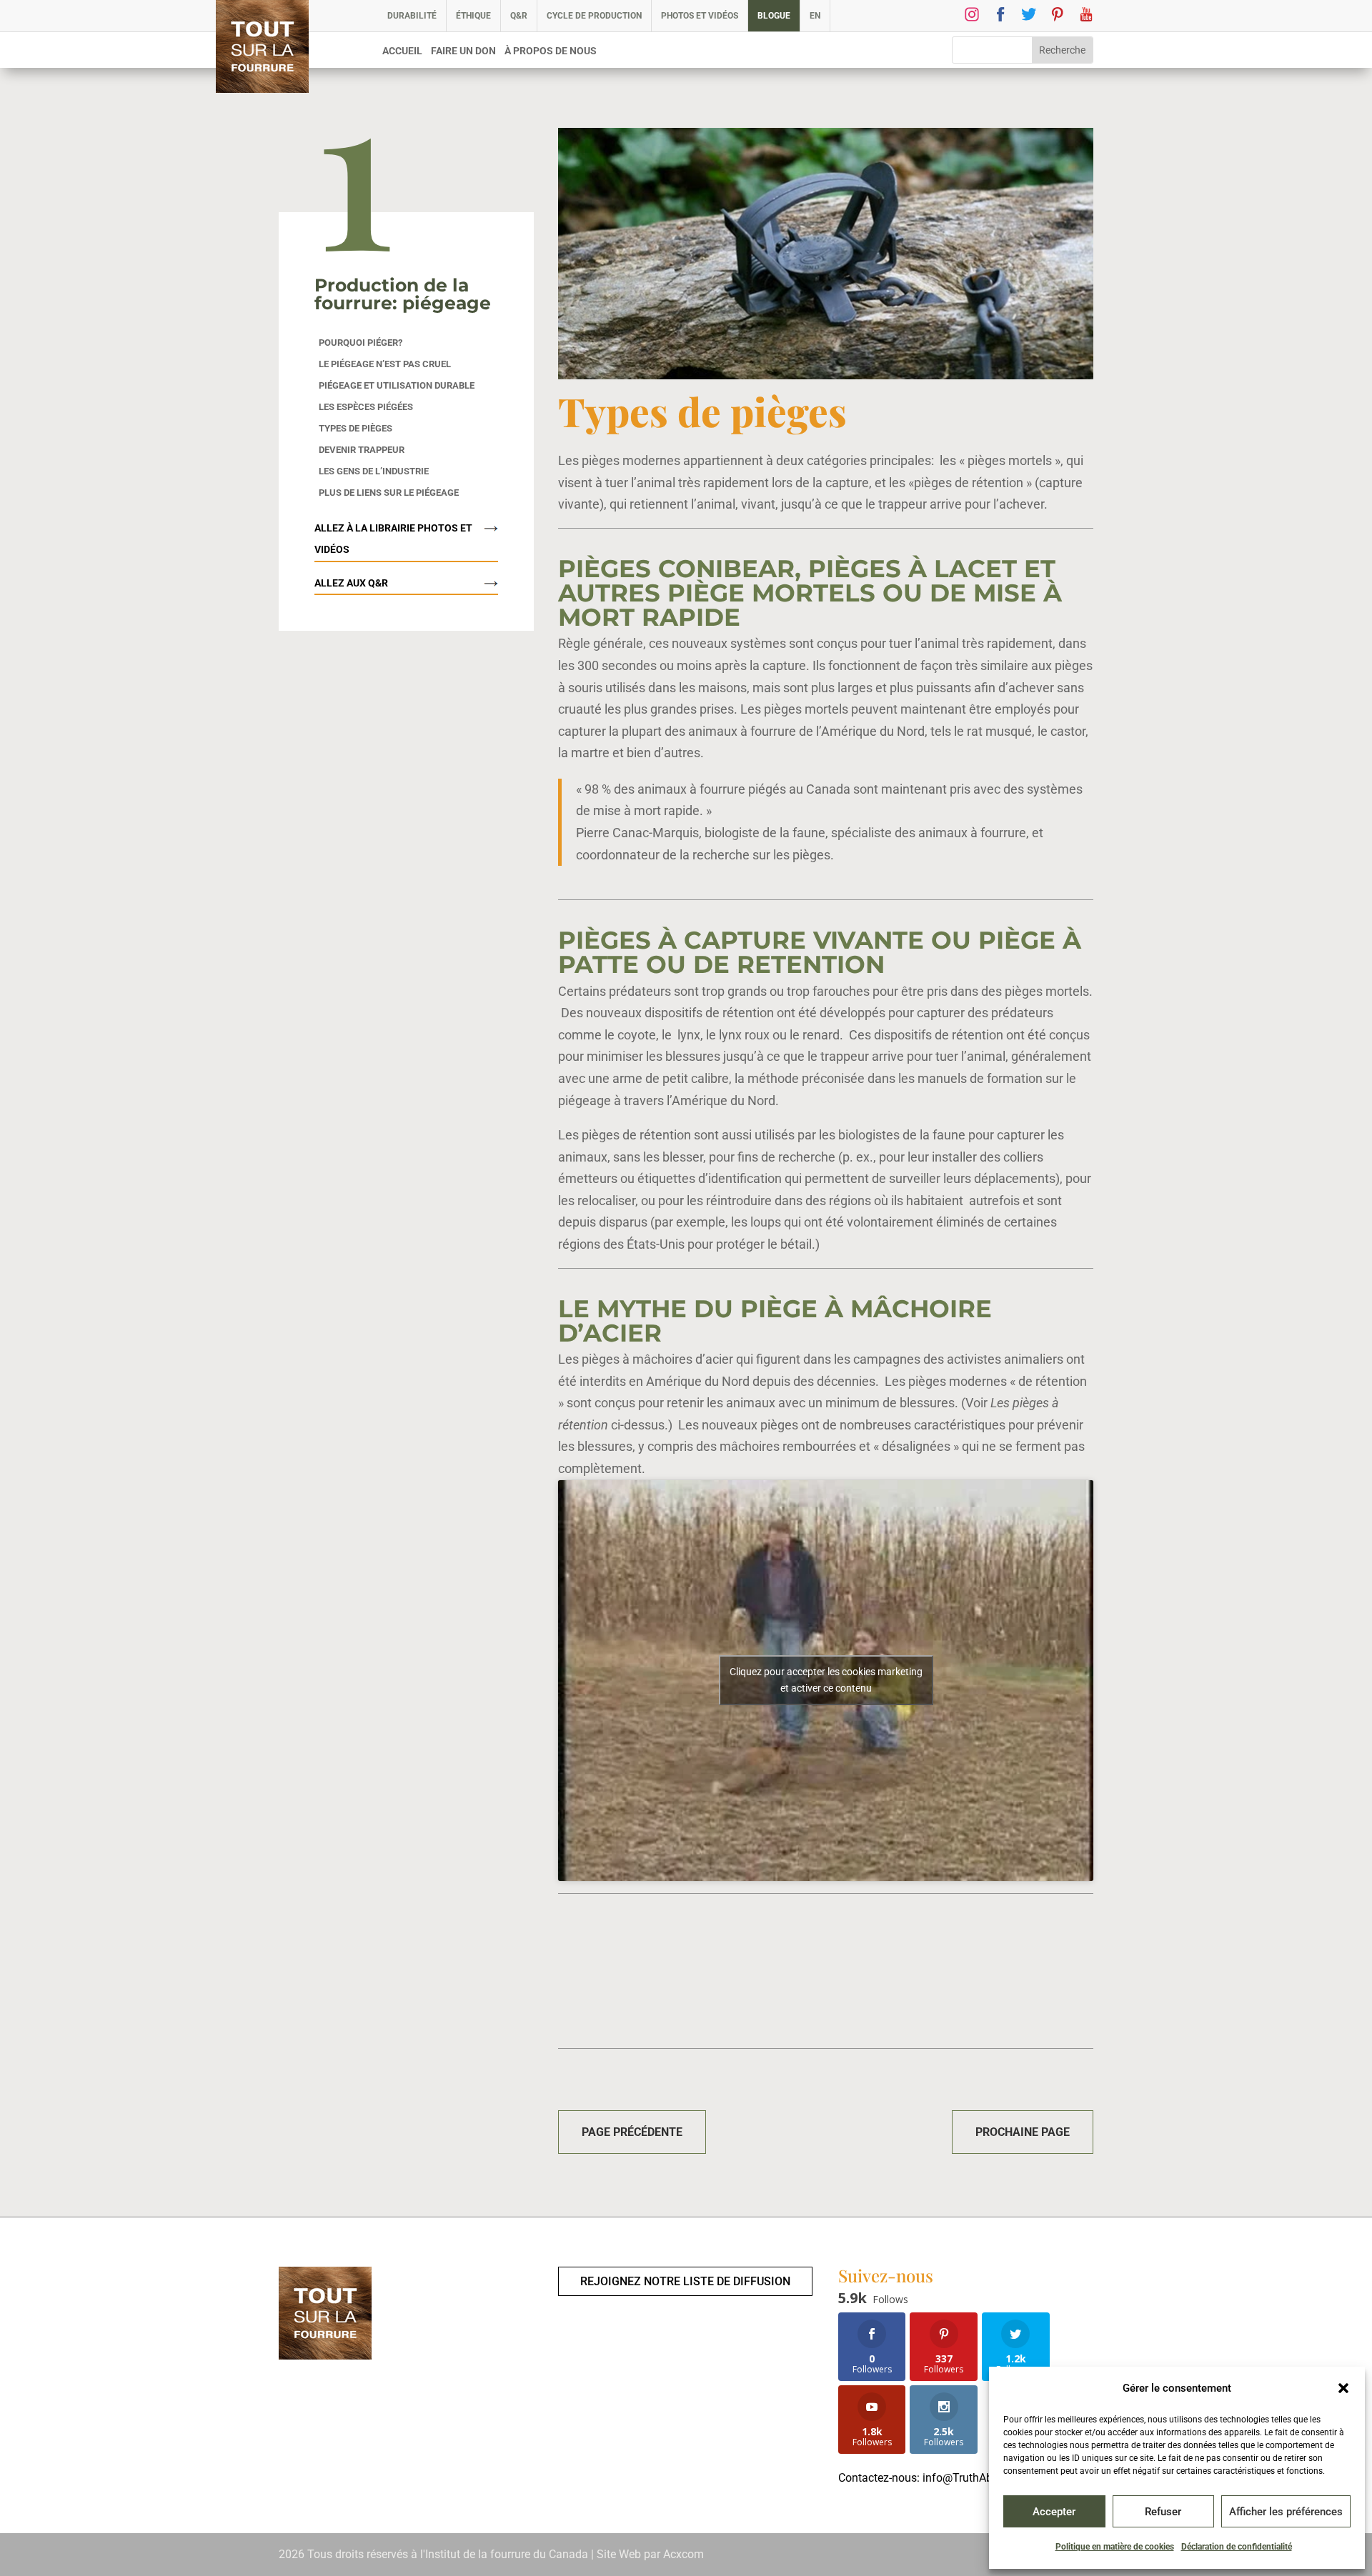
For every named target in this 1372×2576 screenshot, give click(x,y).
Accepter (1054, 2512)
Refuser (1163, 2512)
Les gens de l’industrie (374, 471)
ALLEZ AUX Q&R (351, 583)
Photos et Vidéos (700, 16)
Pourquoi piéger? (361, 343)
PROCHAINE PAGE (1023, 2132)
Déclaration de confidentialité (1237, 2547)
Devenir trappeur (362, 450)
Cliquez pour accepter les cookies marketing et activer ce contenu (826, 1680)
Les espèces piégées (366, 407)
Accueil (402, 51)
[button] (1343, 2388)
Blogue (774, 16)
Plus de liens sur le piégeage (389, 493)
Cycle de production (594, 16)
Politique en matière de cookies (1115, 2547)
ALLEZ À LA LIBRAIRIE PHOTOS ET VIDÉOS (393, 539)
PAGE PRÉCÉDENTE (632, 2132)
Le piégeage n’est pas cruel (385, 364)
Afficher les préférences (1286, 2512)
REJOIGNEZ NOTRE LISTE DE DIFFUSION (685, 2281)
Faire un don (463, 51)
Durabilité (412, 16)
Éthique (473, 16)
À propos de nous (551, 51)
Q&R (519, 16)
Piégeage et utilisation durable (397, 386)
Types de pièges (356, 429)
